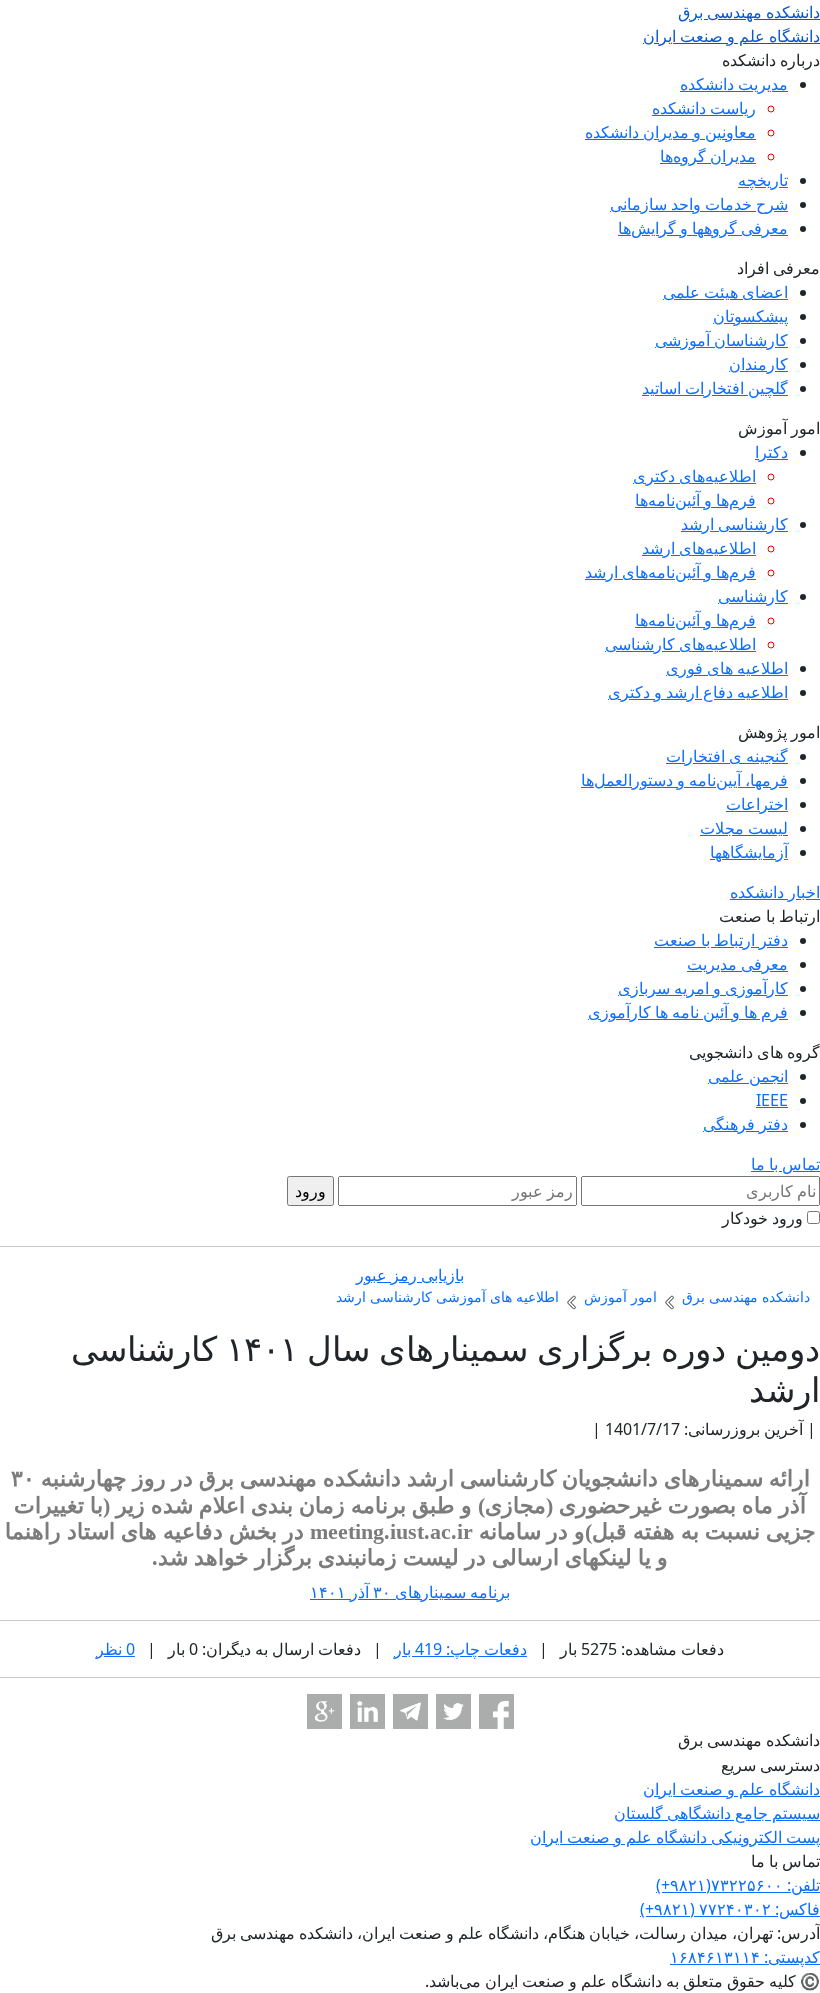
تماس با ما (785, 1164)
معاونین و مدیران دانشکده (670, 132)
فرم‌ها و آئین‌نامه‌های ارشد (670, 572)
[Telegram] (410, 1711)
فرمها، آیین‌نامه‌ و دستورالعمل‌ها (684, 780)
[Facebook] (496, 1711)
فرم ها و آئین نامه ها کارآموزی (688, 1012)
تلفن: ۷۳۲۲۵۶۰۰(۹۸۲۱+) (738, 1885)
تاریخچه (763, 180)
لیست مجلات (744, 828)
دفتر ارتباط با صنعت (721, 940)
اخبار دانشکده (775, 892)
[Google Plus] (324, 1711)
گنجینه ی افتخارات (727, 756)
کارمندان (758, 364)
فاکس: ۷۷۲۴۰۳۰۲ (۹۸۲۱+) (730, 1909)
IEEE (772, 1100)
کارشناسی (753, 596)
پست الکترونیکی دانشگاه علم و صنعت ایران (675, 1837)
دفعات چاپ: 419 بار (460, 1649)
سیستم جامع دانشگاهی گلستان (717, 1813)
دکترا (771, 452)
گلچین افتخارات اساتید (715, 388)
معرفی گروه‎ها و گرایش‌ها (703, 228)
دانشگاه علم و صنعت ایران (731, 1789)
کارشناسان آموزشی (721, 340)
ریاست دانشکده (704, 108)
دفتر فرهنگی (745, 1124)
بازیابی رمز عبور (410, 1275)
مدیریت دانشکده (734, 84)
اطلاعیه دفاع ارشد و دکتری (698, 692)
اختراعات (757, 804)
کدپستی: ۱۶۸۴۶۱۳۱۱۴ (745, 1957)
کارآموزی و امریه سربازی (703, 988)
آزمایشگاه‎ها (749, 852)
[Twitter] (453, 1711)
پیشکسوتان (750, 316)
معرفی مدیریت (737, 964)
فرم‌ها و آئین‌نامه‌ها (695, 500)
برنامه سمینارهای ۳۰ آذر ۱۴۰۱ (410, 1592)
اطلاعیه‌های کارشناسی (680, 644)
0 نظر (115, 1649)
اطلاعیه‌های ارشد (699, 548)
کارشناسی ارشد (734, 524)
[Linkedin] (367, 1711)
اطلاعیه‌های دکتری (694, 476)
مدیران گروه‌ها (708, 156)
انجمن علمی (748, 1076)
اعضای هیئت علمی (725, 292)
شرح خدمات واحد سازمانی (699, 204)
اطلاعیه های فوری (727, 668)
